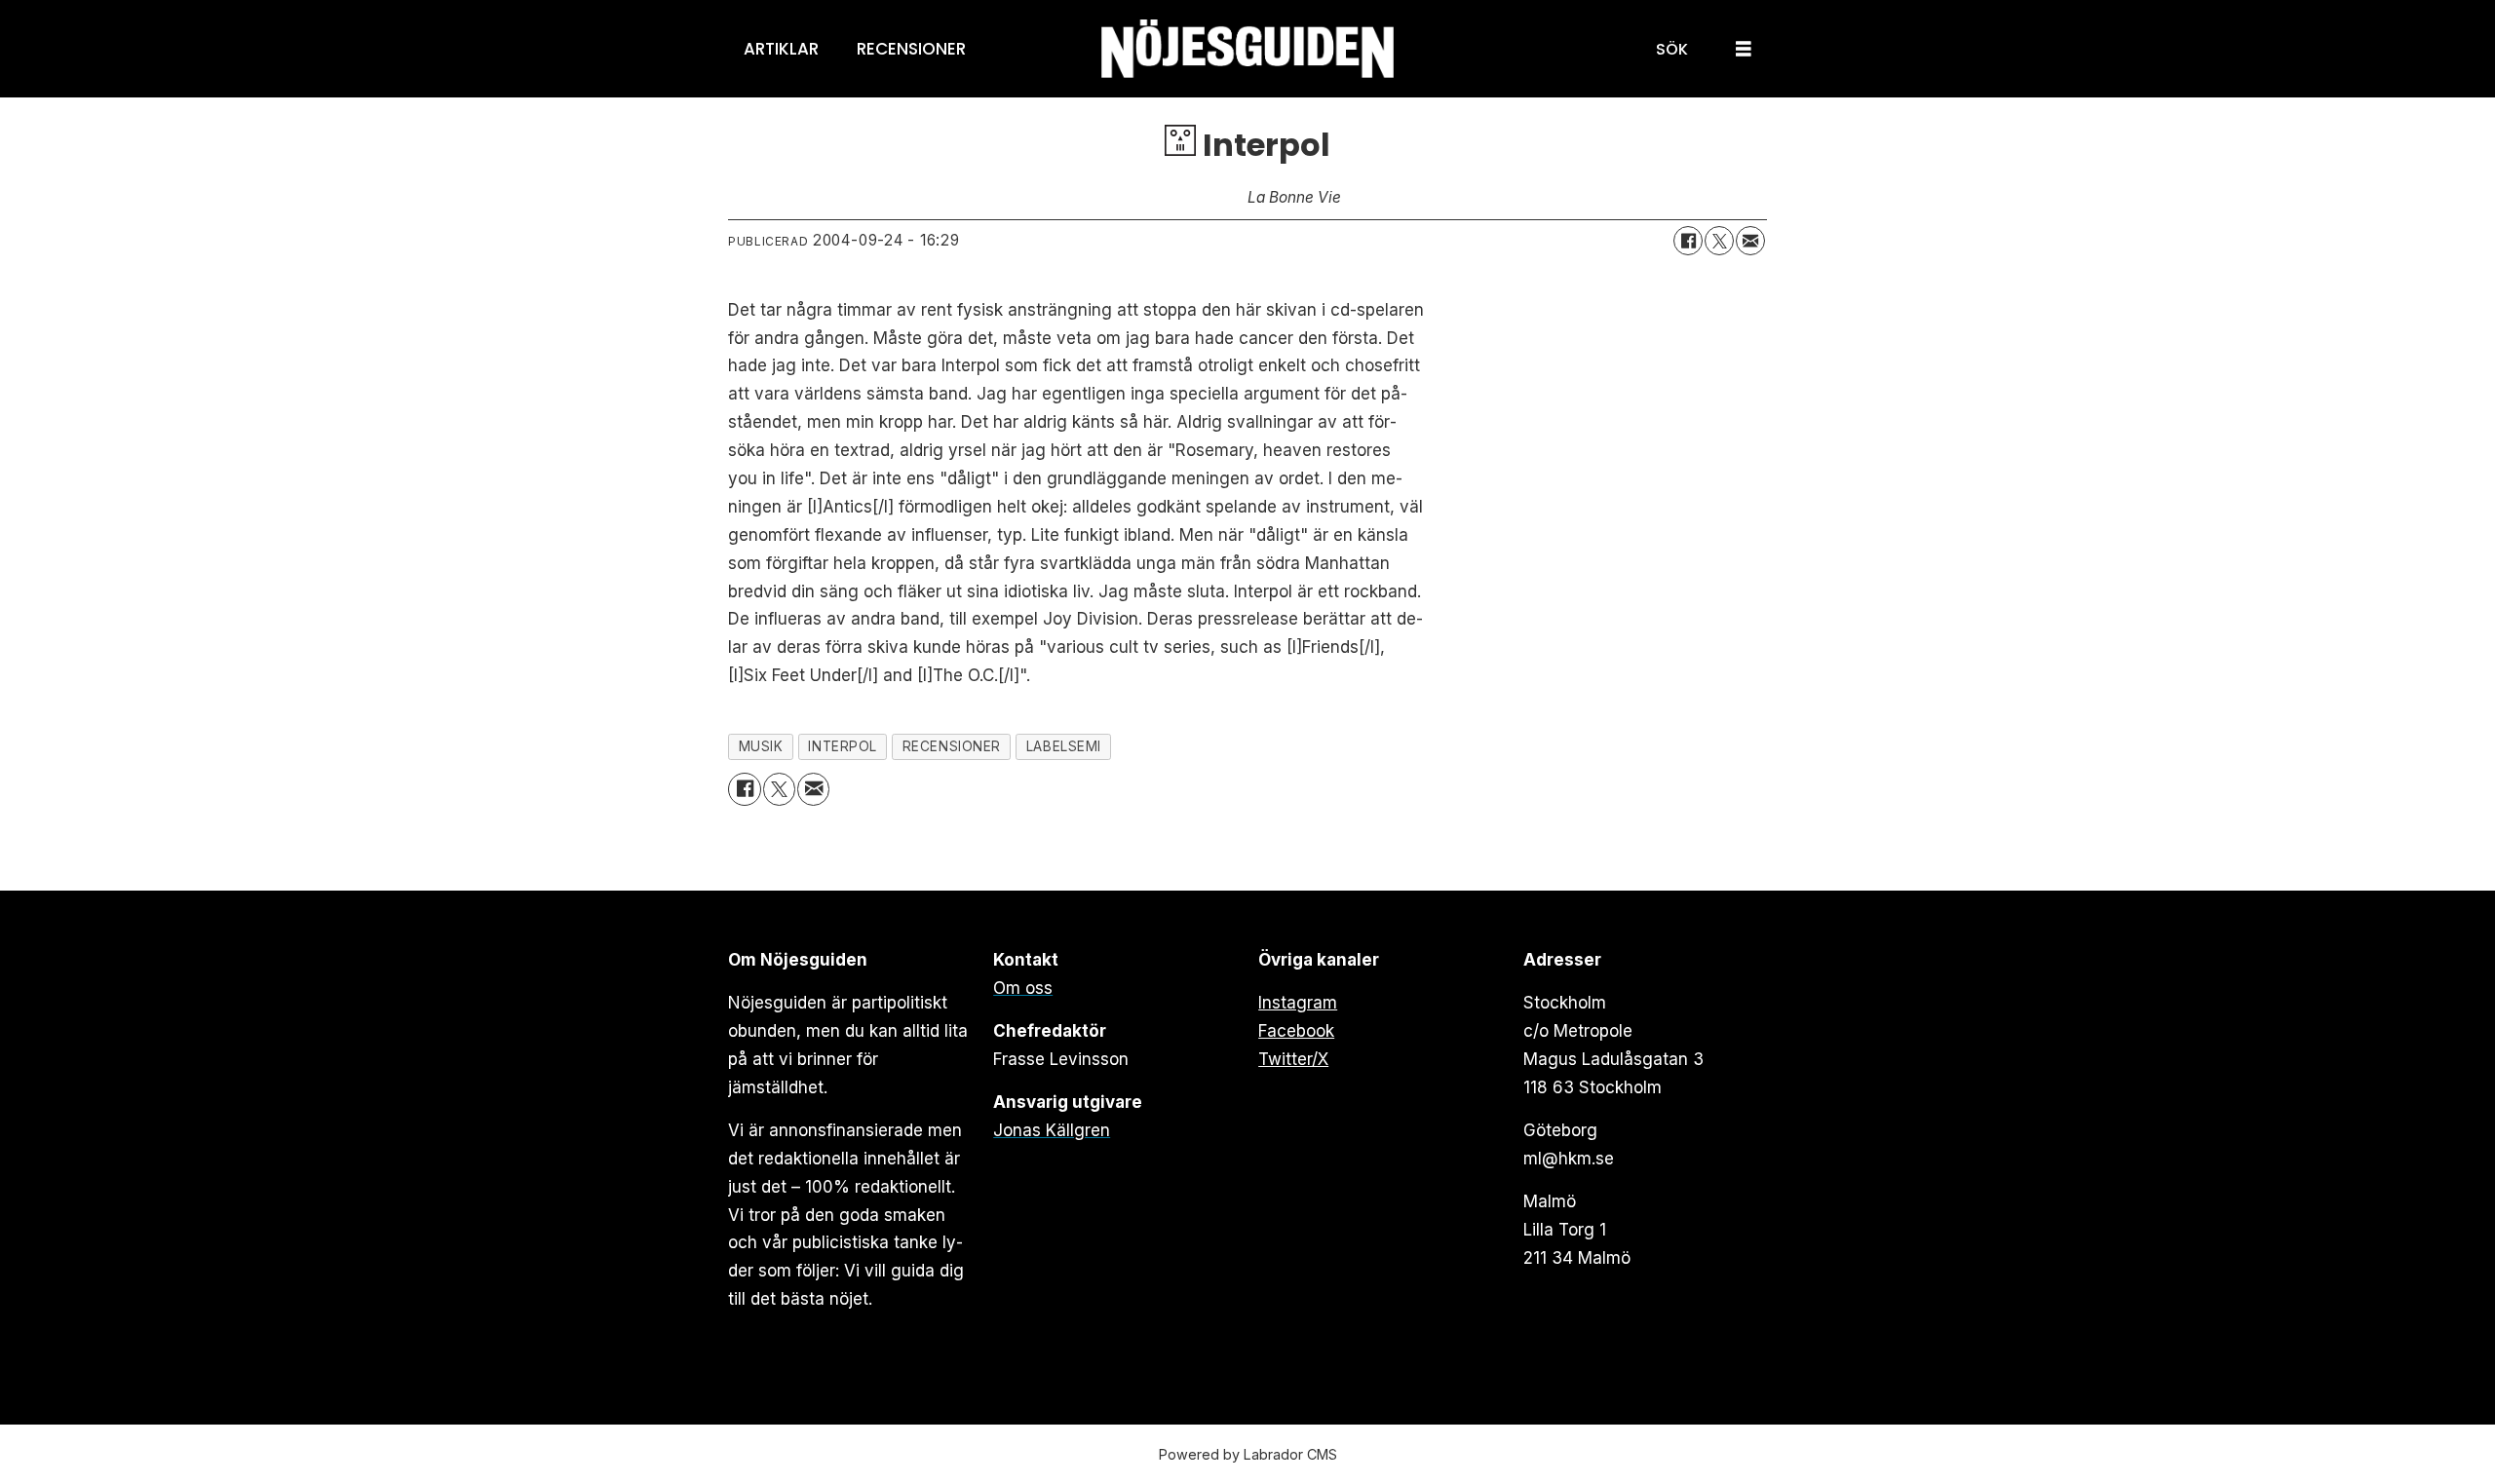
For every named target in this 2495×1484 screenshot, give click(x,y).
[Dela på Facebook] (1688, 241)
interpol (842, 746)
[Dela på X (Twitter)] (1719, 241)
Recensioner (911, 49)
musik (761, 746)
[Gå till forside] (1247, 49)
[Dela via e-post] (1750, 241)
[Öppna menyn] (1744, 49)
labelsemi (1064, 746)
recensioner (952, 746)
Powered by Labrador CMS (1248, 1454)
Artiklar (781, 49)
